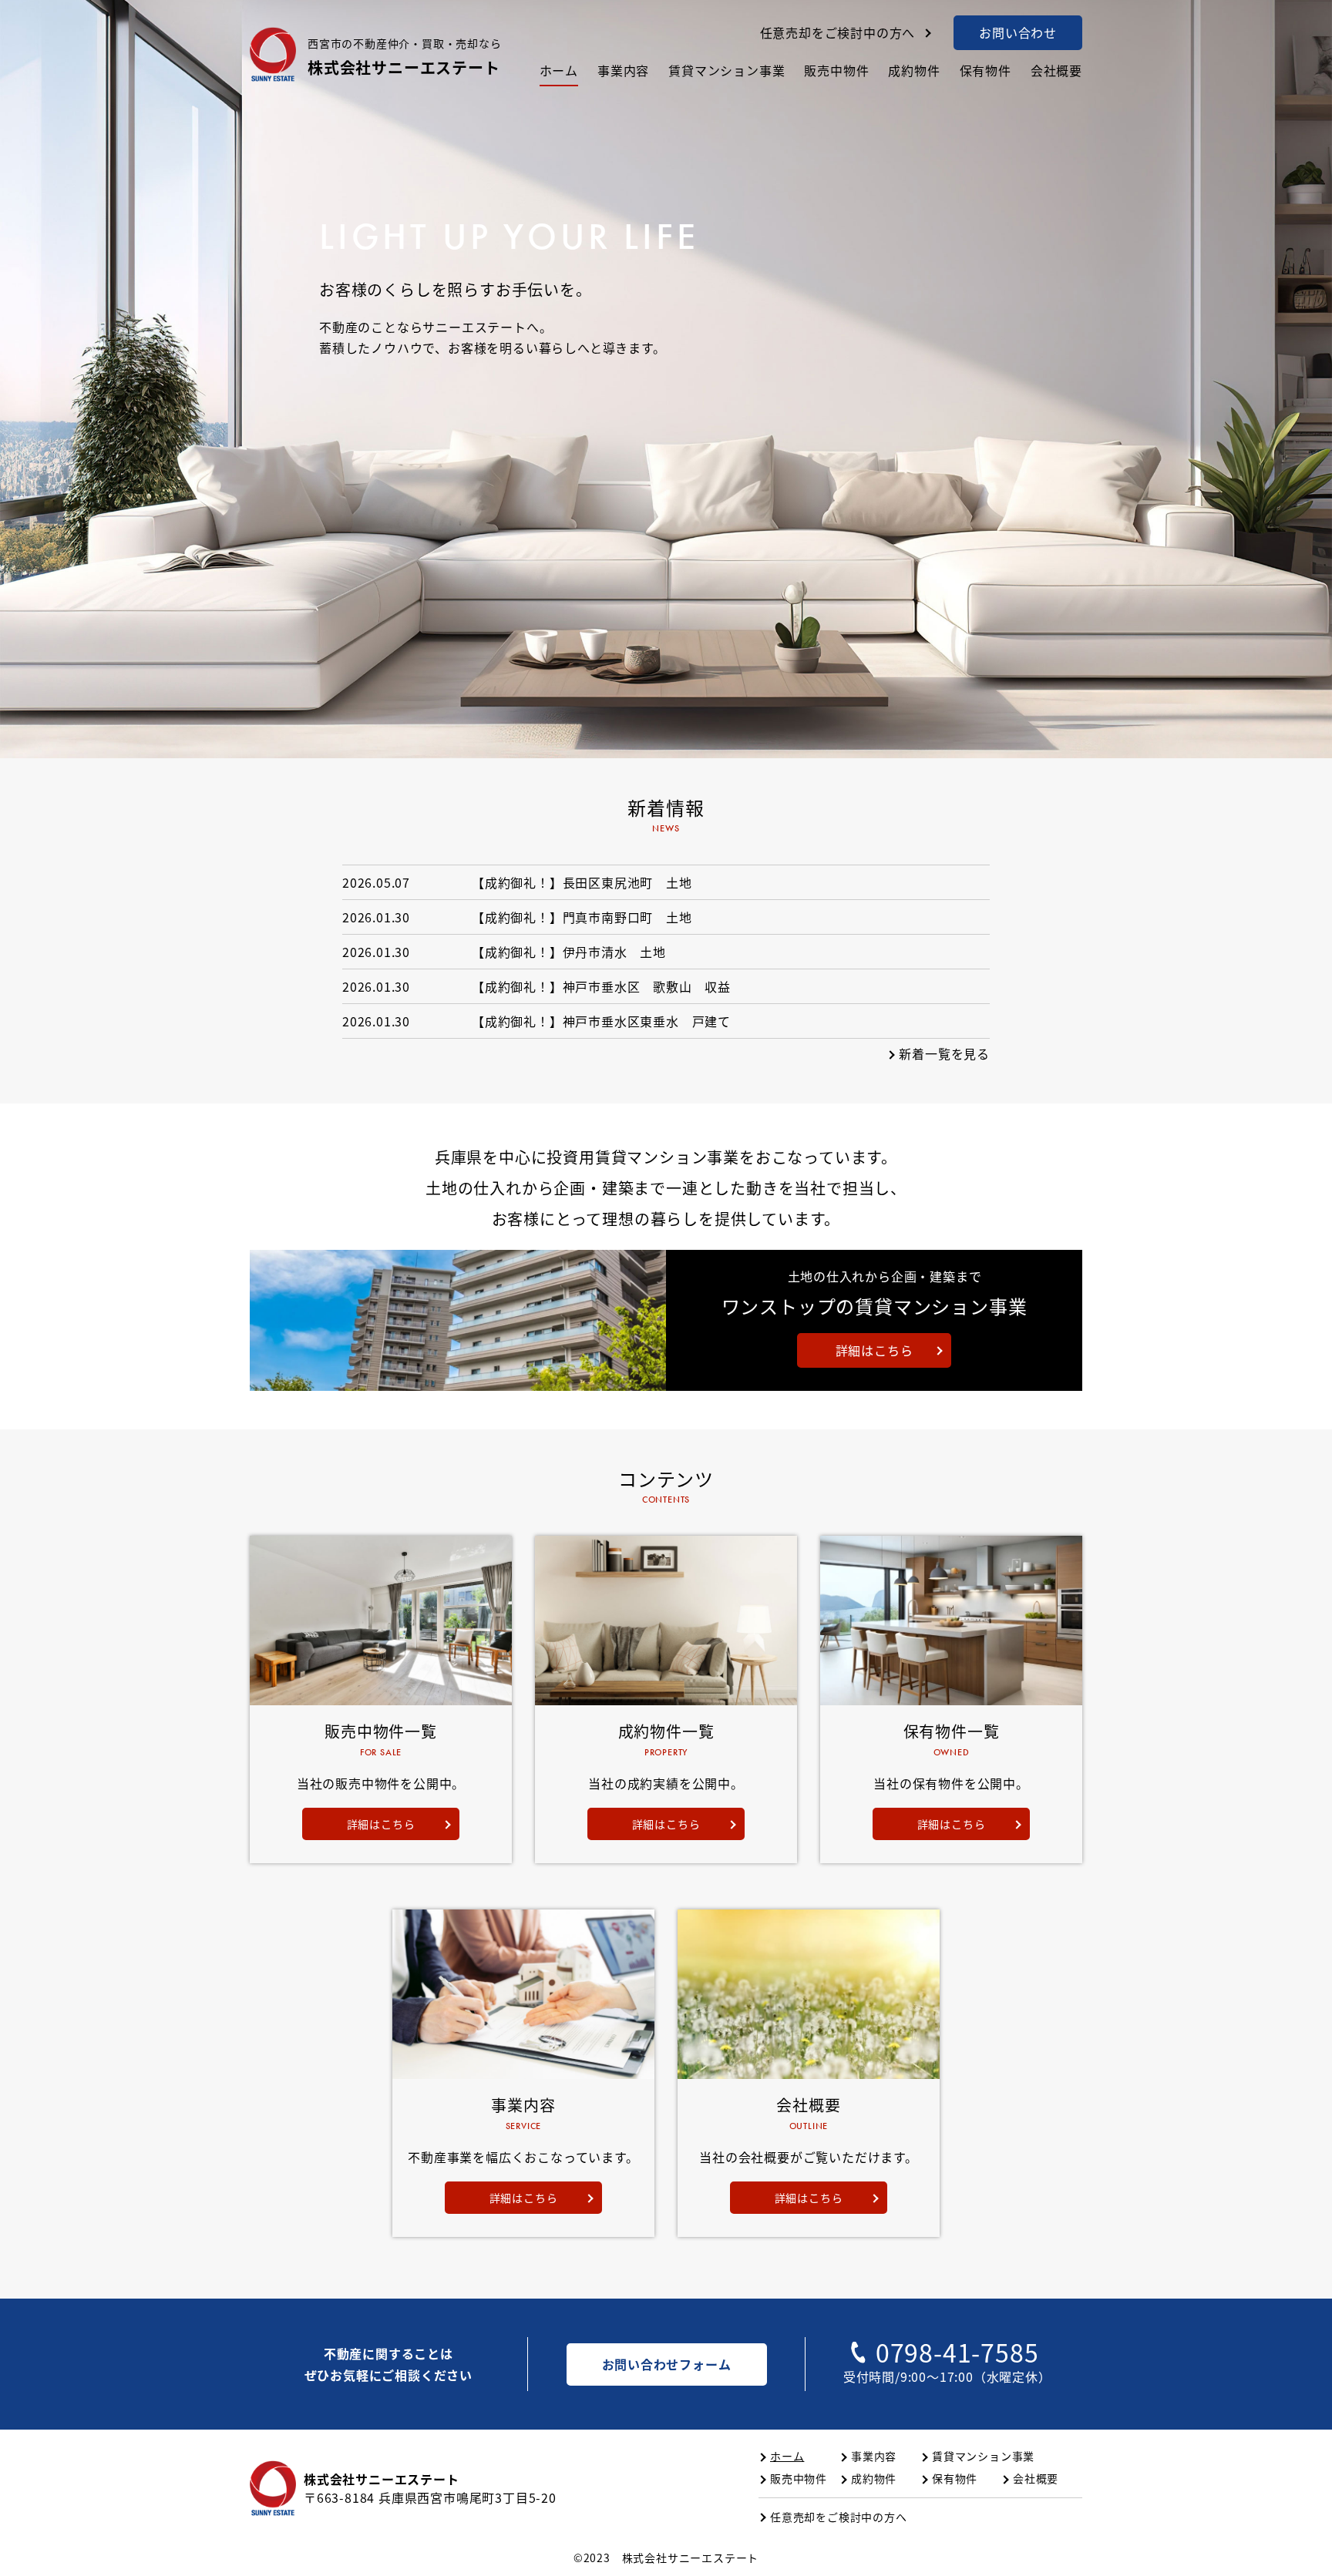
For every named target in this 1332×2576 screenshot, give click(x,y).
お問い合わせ (1018, 32)
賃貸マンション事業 (727, 70)
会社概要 (1056, 70)
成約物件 (914, 70)
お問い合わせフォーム (667, 2364)
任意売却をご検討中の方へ (838, 32)
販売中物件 (836, 70)
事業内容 (623, 70)
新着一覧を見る (944, 1053)
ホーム (559, 70)
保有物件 (986, 70)
